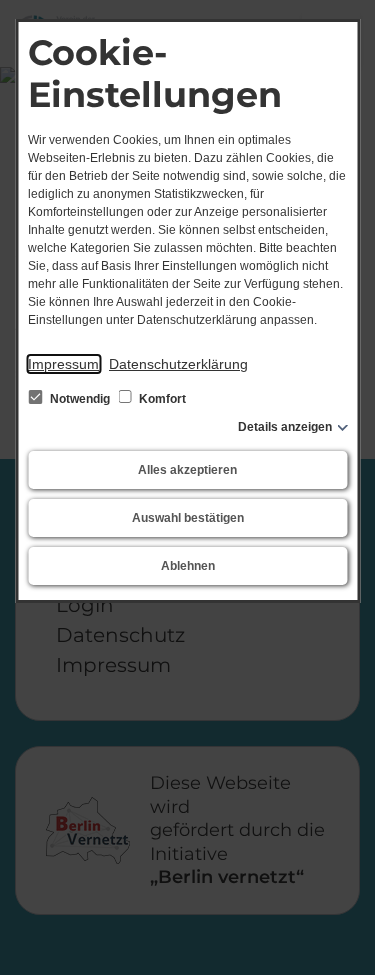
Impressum (63, 364)
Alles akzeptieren (187, 470)
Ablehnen (188, 566)
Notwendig (80, 399)
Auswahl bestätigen (188, 518)
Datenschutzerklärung (178, 364)
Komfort (161, 399)
